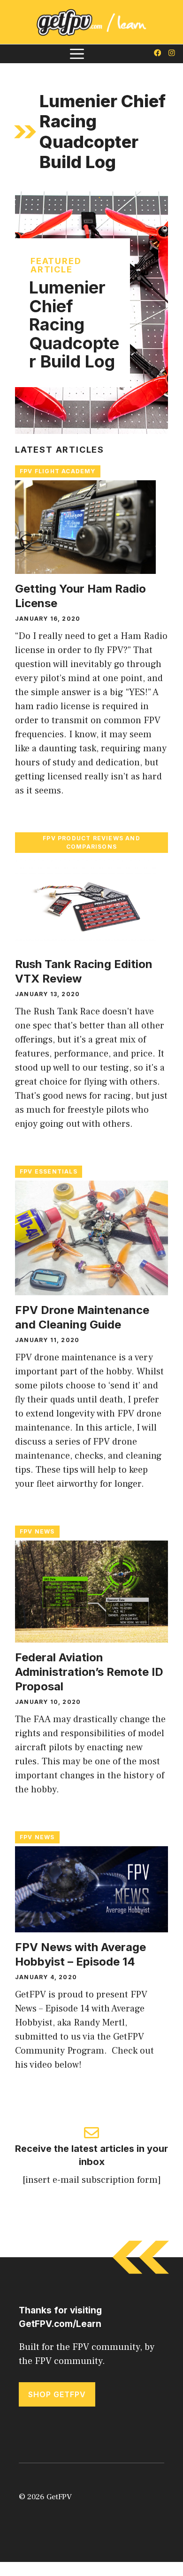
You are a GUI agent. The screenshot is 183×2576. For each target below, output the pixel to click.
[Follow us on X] (158, 54)
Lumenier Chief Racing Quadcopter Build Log (74, 324)
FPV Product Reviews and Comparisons (91, 842)
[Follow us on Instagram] (172, 54)
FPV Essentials (49, 1171)
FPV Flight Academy (58, 471)
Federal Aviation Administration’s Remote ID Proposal (89, 1672)
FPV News (37, 1531)
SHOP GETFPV (57, 2394)
